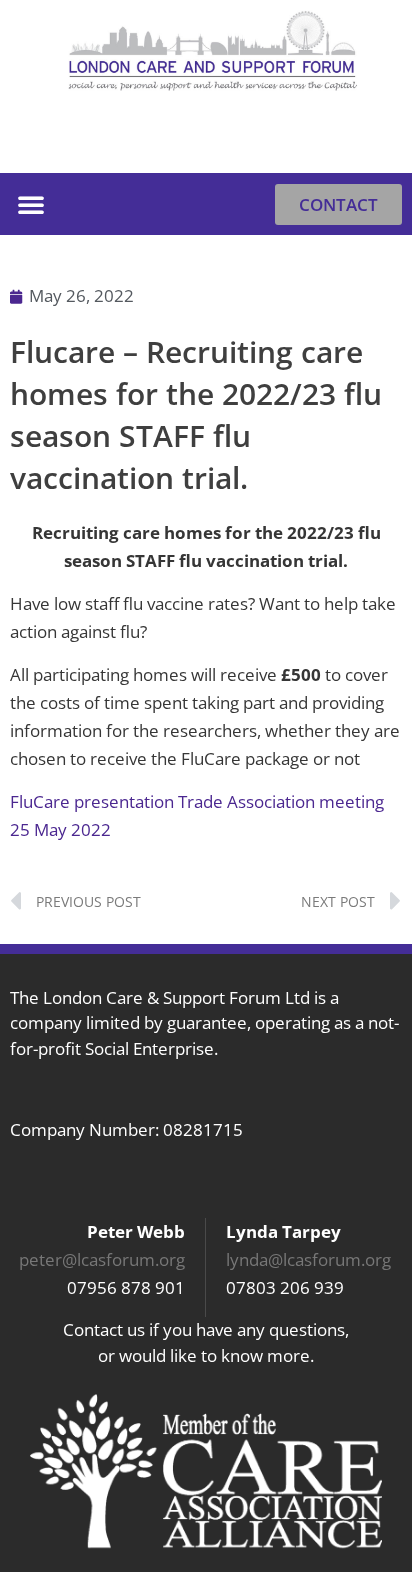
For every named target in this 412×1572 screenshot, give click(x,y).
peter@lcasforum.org (102, 1259)
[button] (377, 142)
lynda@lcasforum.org (308, 1259)
